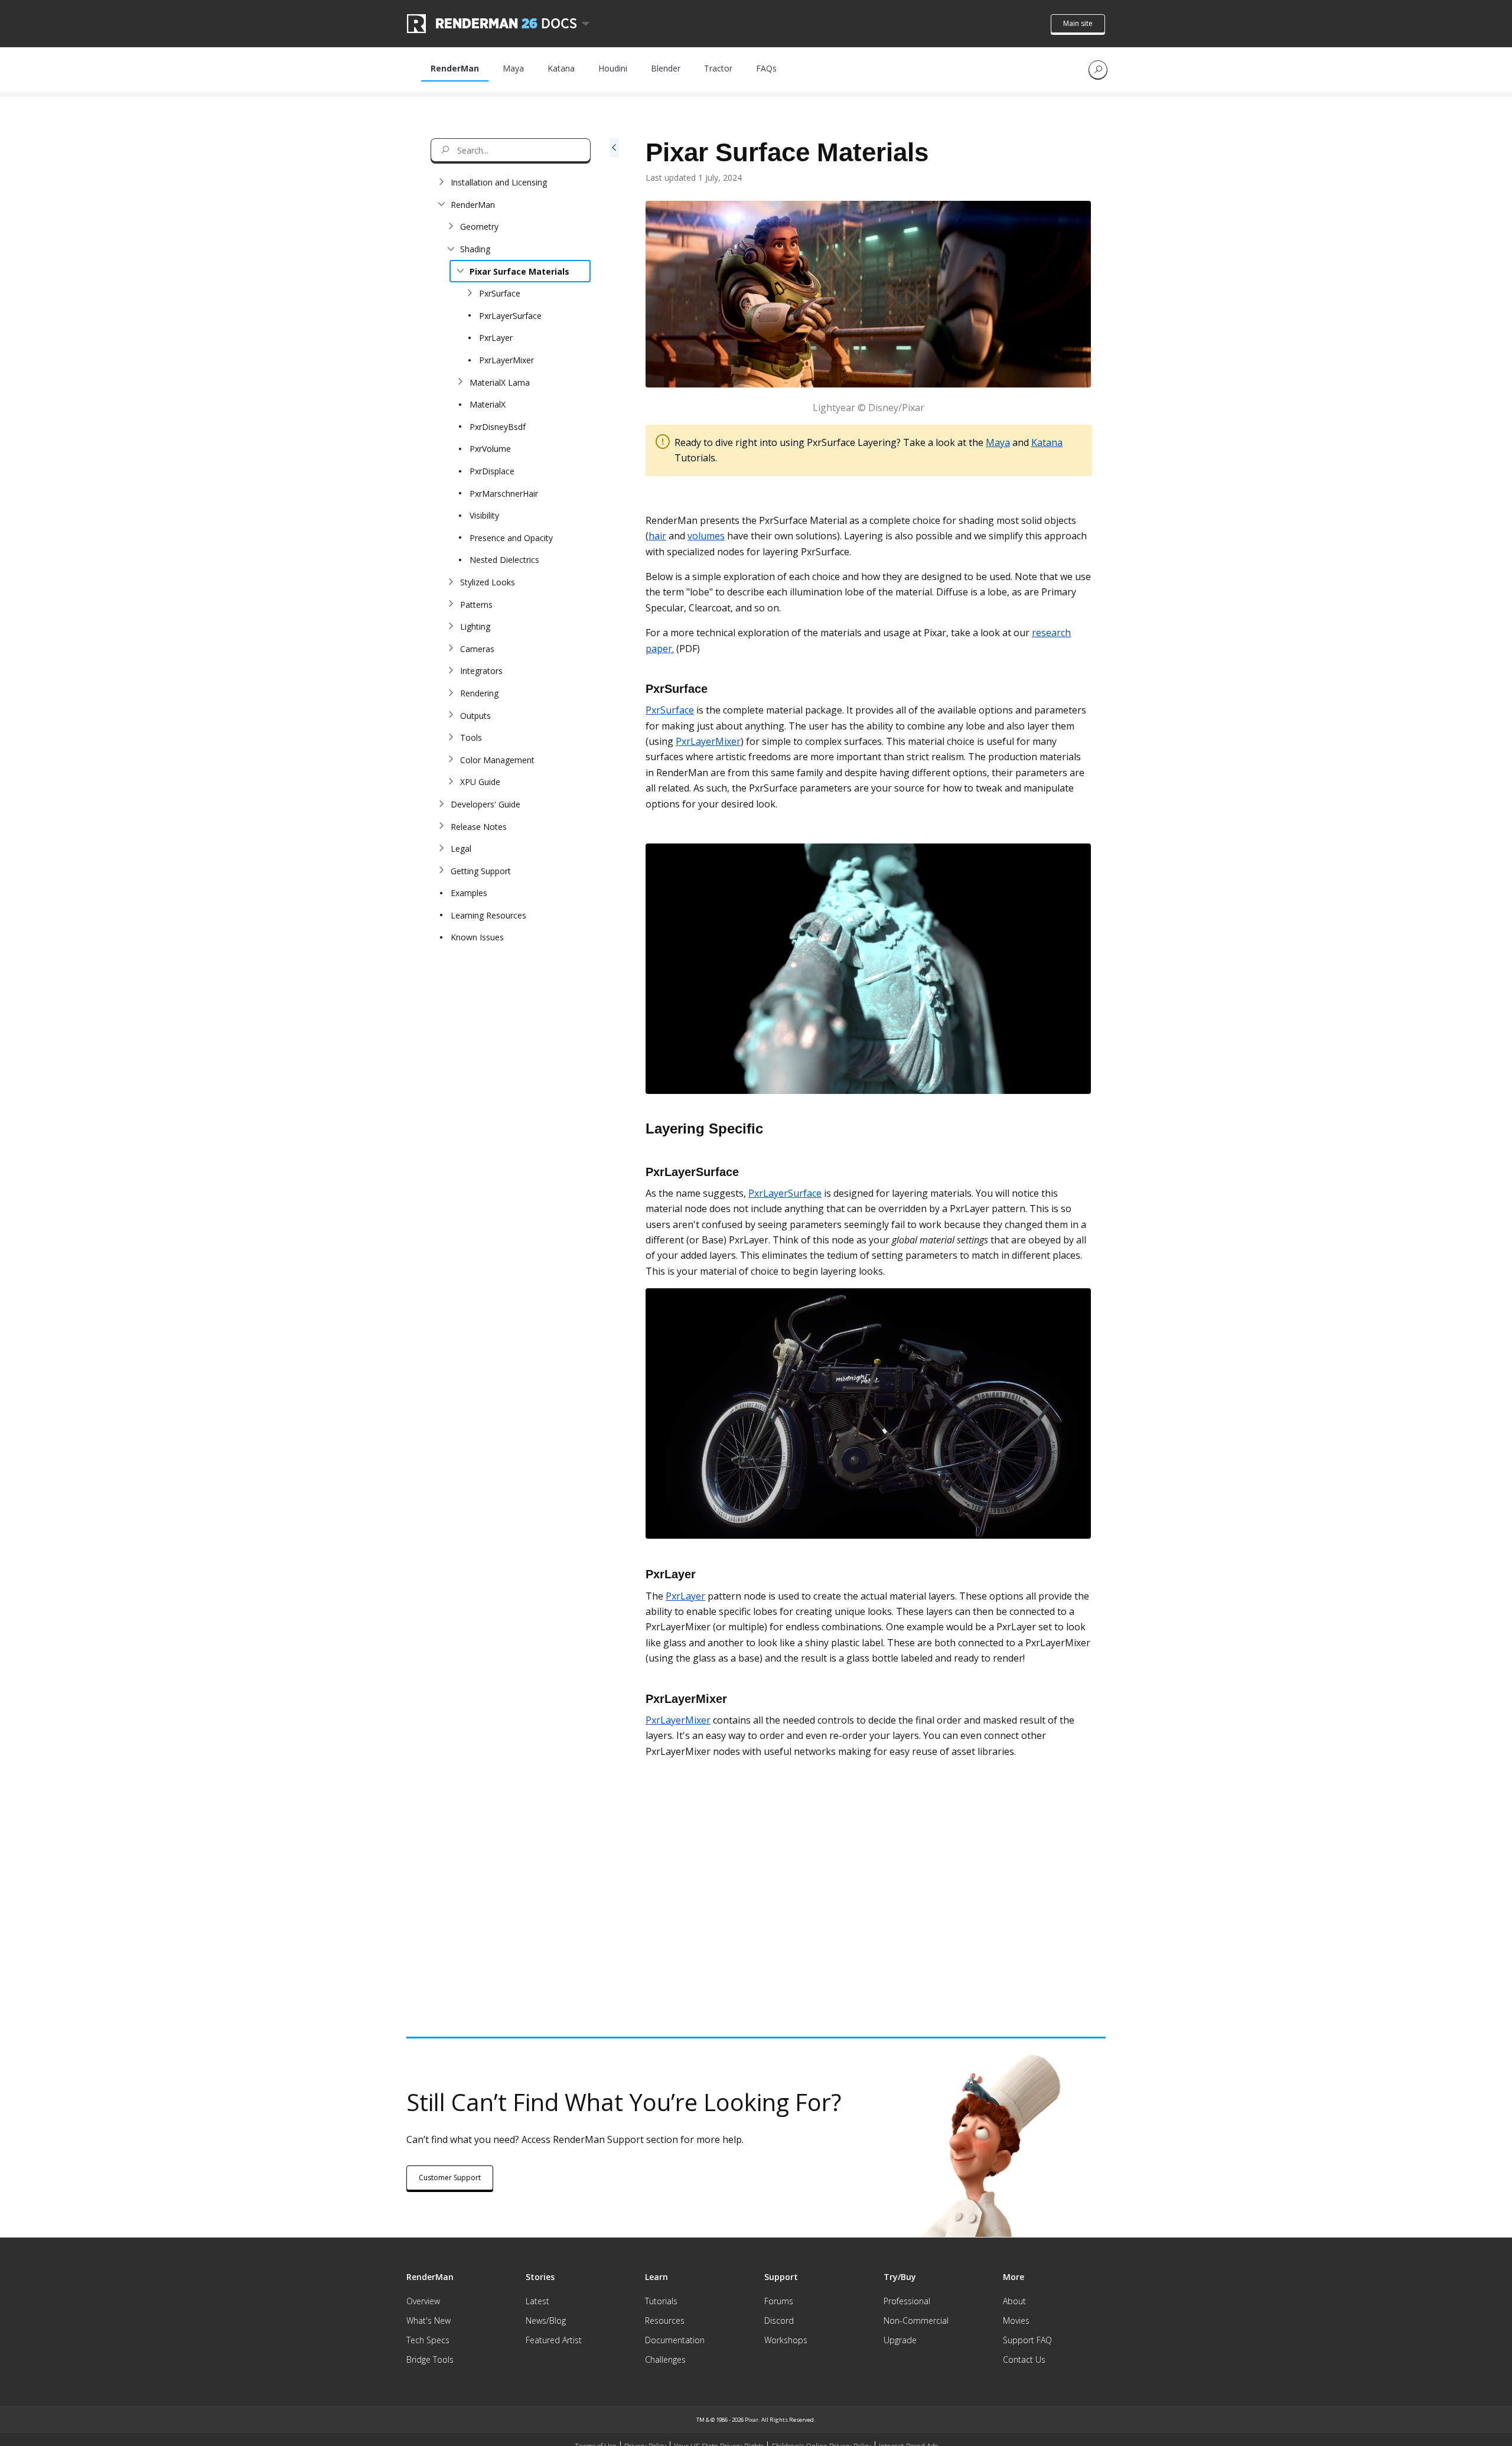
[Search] (1098, 70)
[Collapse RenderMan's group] (441, 204)
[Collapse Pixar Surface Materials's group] (460, 271)
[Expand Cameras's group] (451, 649)
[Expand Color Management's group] (451, 760)
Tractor (718, 68)
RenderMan (455, 68)
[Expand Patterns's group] (451, 604)
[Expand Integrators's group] (451, 671)
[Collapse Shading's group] (451, 249)
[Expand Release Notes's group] (441, 826)
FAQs (766, 68)
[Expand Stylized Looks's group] (451, 582)
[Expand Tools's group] (451, 738)
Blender (666, 68)
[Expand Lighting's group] (451, 627)
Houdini (613, 68)
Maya (513, 68)
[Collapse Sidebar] (614, 1004)
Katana (561, 68)
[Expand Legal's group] (441, 849)
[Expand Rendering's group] (451, 693)
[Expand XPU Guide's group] (451, 782)
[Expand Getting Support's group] (441, 871)
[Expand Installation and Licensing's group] (441, 183)
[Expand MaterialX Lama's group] (460, 382)
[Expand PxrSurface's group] (470, 294)
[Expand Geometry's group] (451, 227)
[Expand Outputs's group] (451, 715)
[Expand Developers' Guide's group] (441, 804)
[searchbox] (511, 150)
